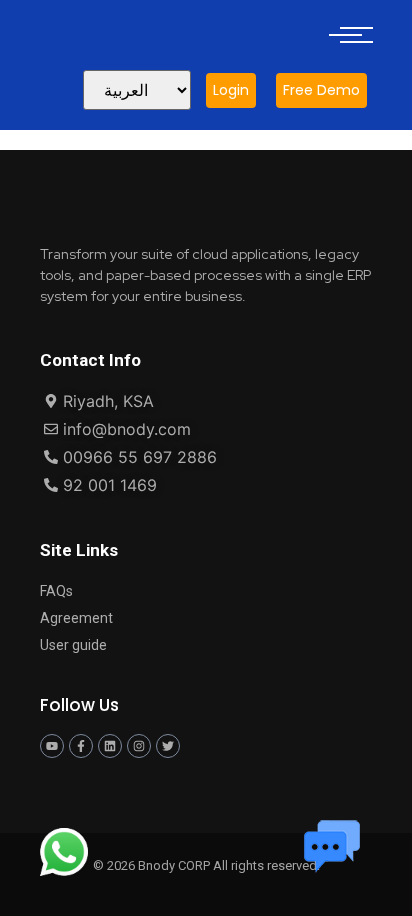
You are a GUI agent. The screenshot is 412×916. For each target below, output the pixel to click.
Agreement (76, 618)
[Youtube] (52, 746)
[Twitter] (168, 746)
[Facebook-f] (81, 746)
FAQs (56, 591)
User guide (73, 645)
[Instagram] (139, 746)
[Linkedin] (110, 746)
